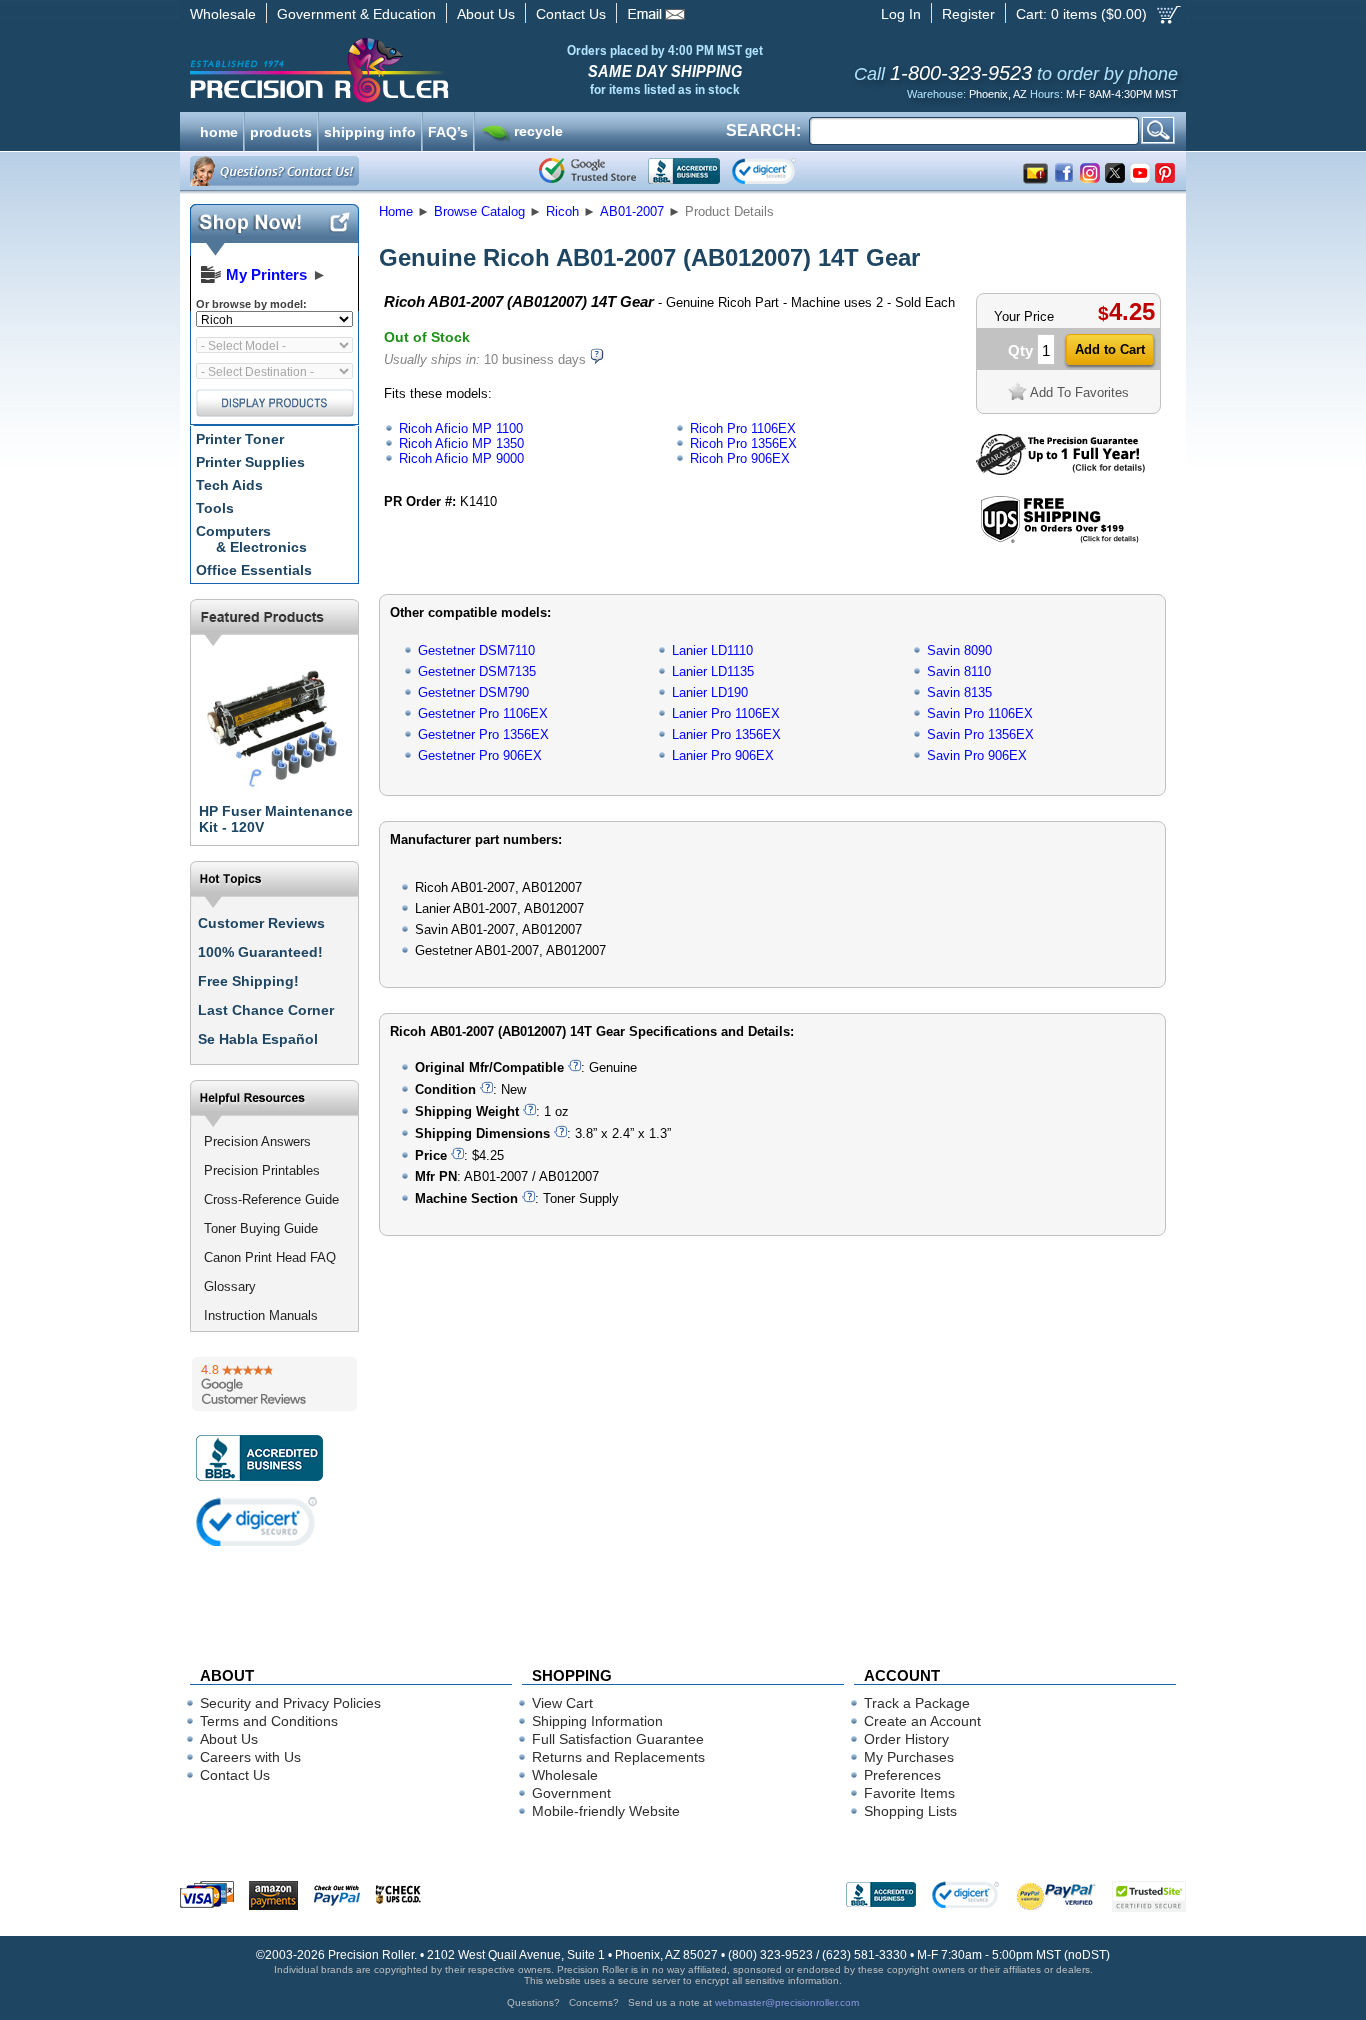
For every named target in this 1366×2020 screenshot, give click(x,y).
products (281, 130)
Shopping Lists (910, 1811)
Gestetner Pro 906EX (480, 755)
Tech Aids (229, 485)
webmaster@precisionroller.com (787, 2002)
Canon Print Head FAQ (270, 1257)
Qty (1020, 350)
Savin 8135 (959, 692)
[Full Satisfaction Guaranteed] (1060, 470)
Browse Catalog (479, 211)
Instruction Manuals (261, 1315)
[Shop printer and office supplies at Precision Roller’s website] (423, 70)
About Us (486, 14)
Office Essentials (254, 570)
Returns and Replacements (618, 1757)
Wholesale (223, 14)
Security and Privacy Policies (290, 1703)
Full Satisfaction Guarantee (618, 1739)
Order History (906, 1739)
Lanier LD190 (710, 692)
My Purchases (909, 1757)
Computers (251, 539)
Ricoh (562, 211)
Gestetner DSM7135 (477, 671)
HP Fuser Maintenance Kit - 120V (276, 819)
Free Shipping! (248, 981)
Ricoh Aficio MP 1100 (461, 428)
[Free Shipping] (1059, 539)
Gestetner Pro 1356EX (483, 734)
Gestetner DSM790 (473, 692)
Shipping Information (597, 1721)
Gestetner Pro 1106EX (483, 713)
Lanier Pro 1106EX (726, 713)
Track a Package (917, 1703)
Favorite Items (909, 1793)
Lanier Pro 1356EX (726, 734)
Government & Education (356, 14)
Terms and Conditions (269, 1721)
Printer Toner (240, 439)
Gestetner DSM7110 (476, 650)
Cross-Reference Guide (271, 1199)
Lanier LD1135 (713, 671)
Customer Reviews (261, 923)
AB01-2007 (632, 211)
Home (396, 211)
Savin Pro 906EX (977, 755)
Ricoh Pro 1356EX (743, 443)
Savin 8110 (959, 671)
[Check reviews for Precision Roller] (274, 1384)
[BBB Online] (684, 171)
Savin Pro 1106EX (980, 713)
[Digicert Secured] (257, 1521)
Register (968, 14)
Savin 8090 (959, 650)
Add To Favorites (1079, 392)
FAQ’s (448, 130)
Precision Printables (262, 1170)
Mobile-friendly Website (606, 1811)
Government (571, 1793)
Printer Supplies (250, 462)
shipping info (370, 130)
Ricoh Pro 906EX (740, 458)
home (219, 130)
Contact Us (571, 14)
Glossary (230, 1286)
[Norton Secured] (780, 171)
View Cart (562, 1703)
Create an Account (922, 1721)
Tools (215, 508)
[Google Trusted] (587, 171)
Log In (901, 14)
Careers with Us (250, 1757)
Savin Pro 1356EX (980, 734)
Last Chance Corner (266, 1010)
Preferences (902, 1775)
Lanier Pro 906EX (723, 755)
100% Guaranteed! (260, 952)
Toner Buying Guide (261, 1228)
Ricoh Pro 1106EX (743, 428)
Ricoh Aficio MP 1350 (461, 443)
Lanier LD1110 (712, 650)
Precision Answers (257, 1141)
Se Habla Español (258, 1039)
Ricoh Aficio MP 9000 (461, 458)
